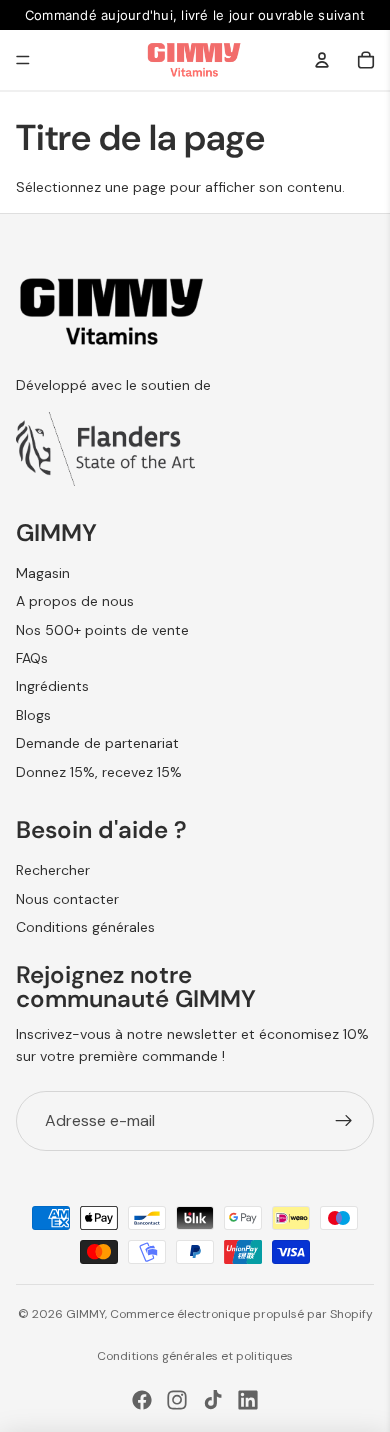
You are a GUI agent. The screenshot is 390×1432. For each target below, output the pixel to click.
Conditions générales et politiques (195, 1356)
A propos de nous (75, 601)
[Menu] (23, 60)
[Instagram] (177, 1400)
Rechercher (53, 870)
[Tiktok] (213, 1400)
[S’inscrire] (344, 1121)
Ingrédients (52, 686)
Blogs (33, 715)
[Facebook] (142, 1400)
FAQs (32, 658)
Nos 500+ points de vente (102, 630)
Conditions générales (85, 927)
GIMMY (85, 1314)
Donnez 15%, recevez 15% (99, 772)
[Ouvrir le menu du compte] (322, 60)
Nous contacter (67, 899)
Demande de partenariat (97, 743)
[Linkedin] (248, 1400)
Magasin (43, 573)
